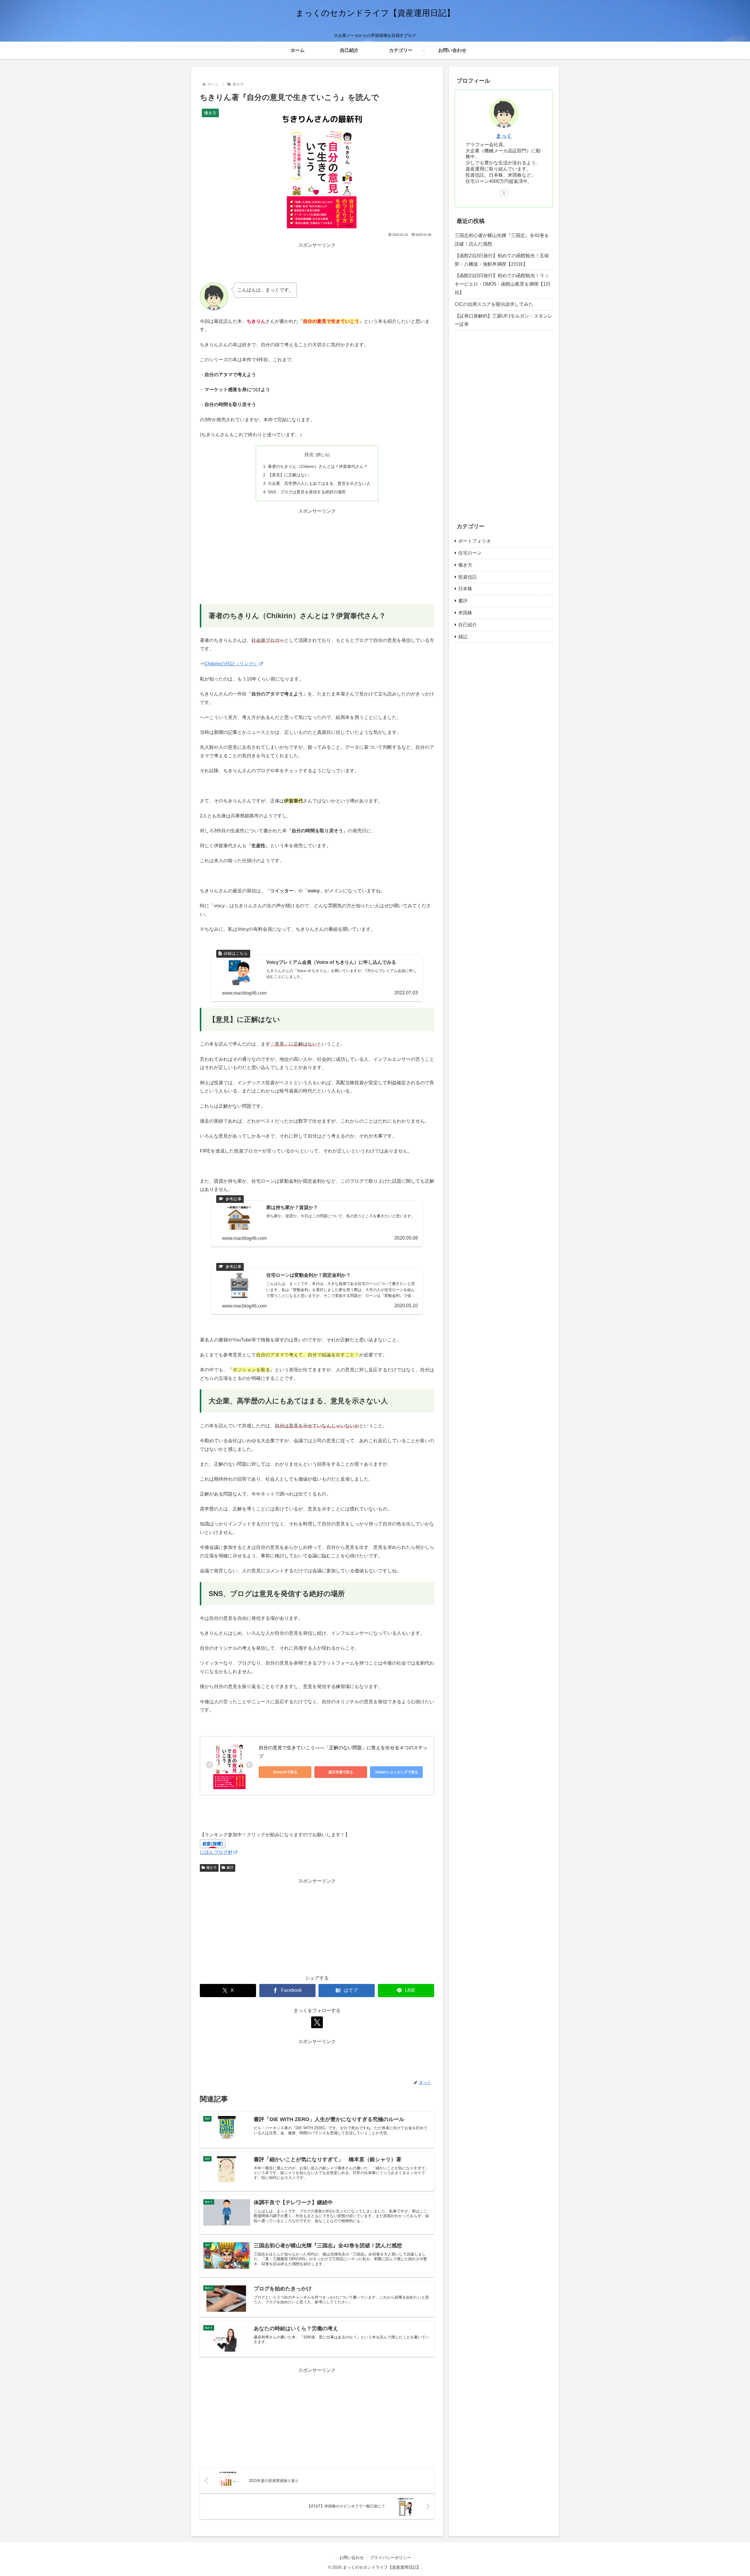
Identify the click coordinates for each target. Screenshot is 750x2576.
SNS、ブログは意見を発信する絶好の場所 (307, 492)
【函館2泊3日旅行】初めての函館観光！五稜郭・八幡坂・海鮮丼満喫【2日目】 (502, 260)
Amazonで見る (285, 1772)
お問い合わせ (352, 2558)
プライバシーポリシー (391, 2558)
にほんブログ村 (216, 1852)
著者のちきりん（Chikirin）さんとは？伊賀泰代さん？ (318, 466)
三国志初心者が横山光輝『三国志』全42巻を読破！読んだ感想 (502, 240)
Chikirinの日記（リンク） (231, 664)
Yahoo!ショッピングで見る (397, 1772)
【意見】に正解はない (288, 475)
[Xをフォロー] (317, 2022)
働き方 (212, 1868)
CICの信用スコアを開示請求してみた (494, 304)
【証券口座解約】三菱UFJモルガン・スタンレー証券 (504, 320)
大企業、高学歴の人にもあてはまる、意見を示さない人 (319, 483)
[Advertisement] (317, 263)
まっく (504, 136)
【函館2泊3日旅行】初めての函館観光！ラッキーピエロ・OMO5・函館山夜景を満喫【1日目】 (503, 284)
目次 (309, 455)
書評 (230, 1868)
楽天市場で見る (341, 1772)
